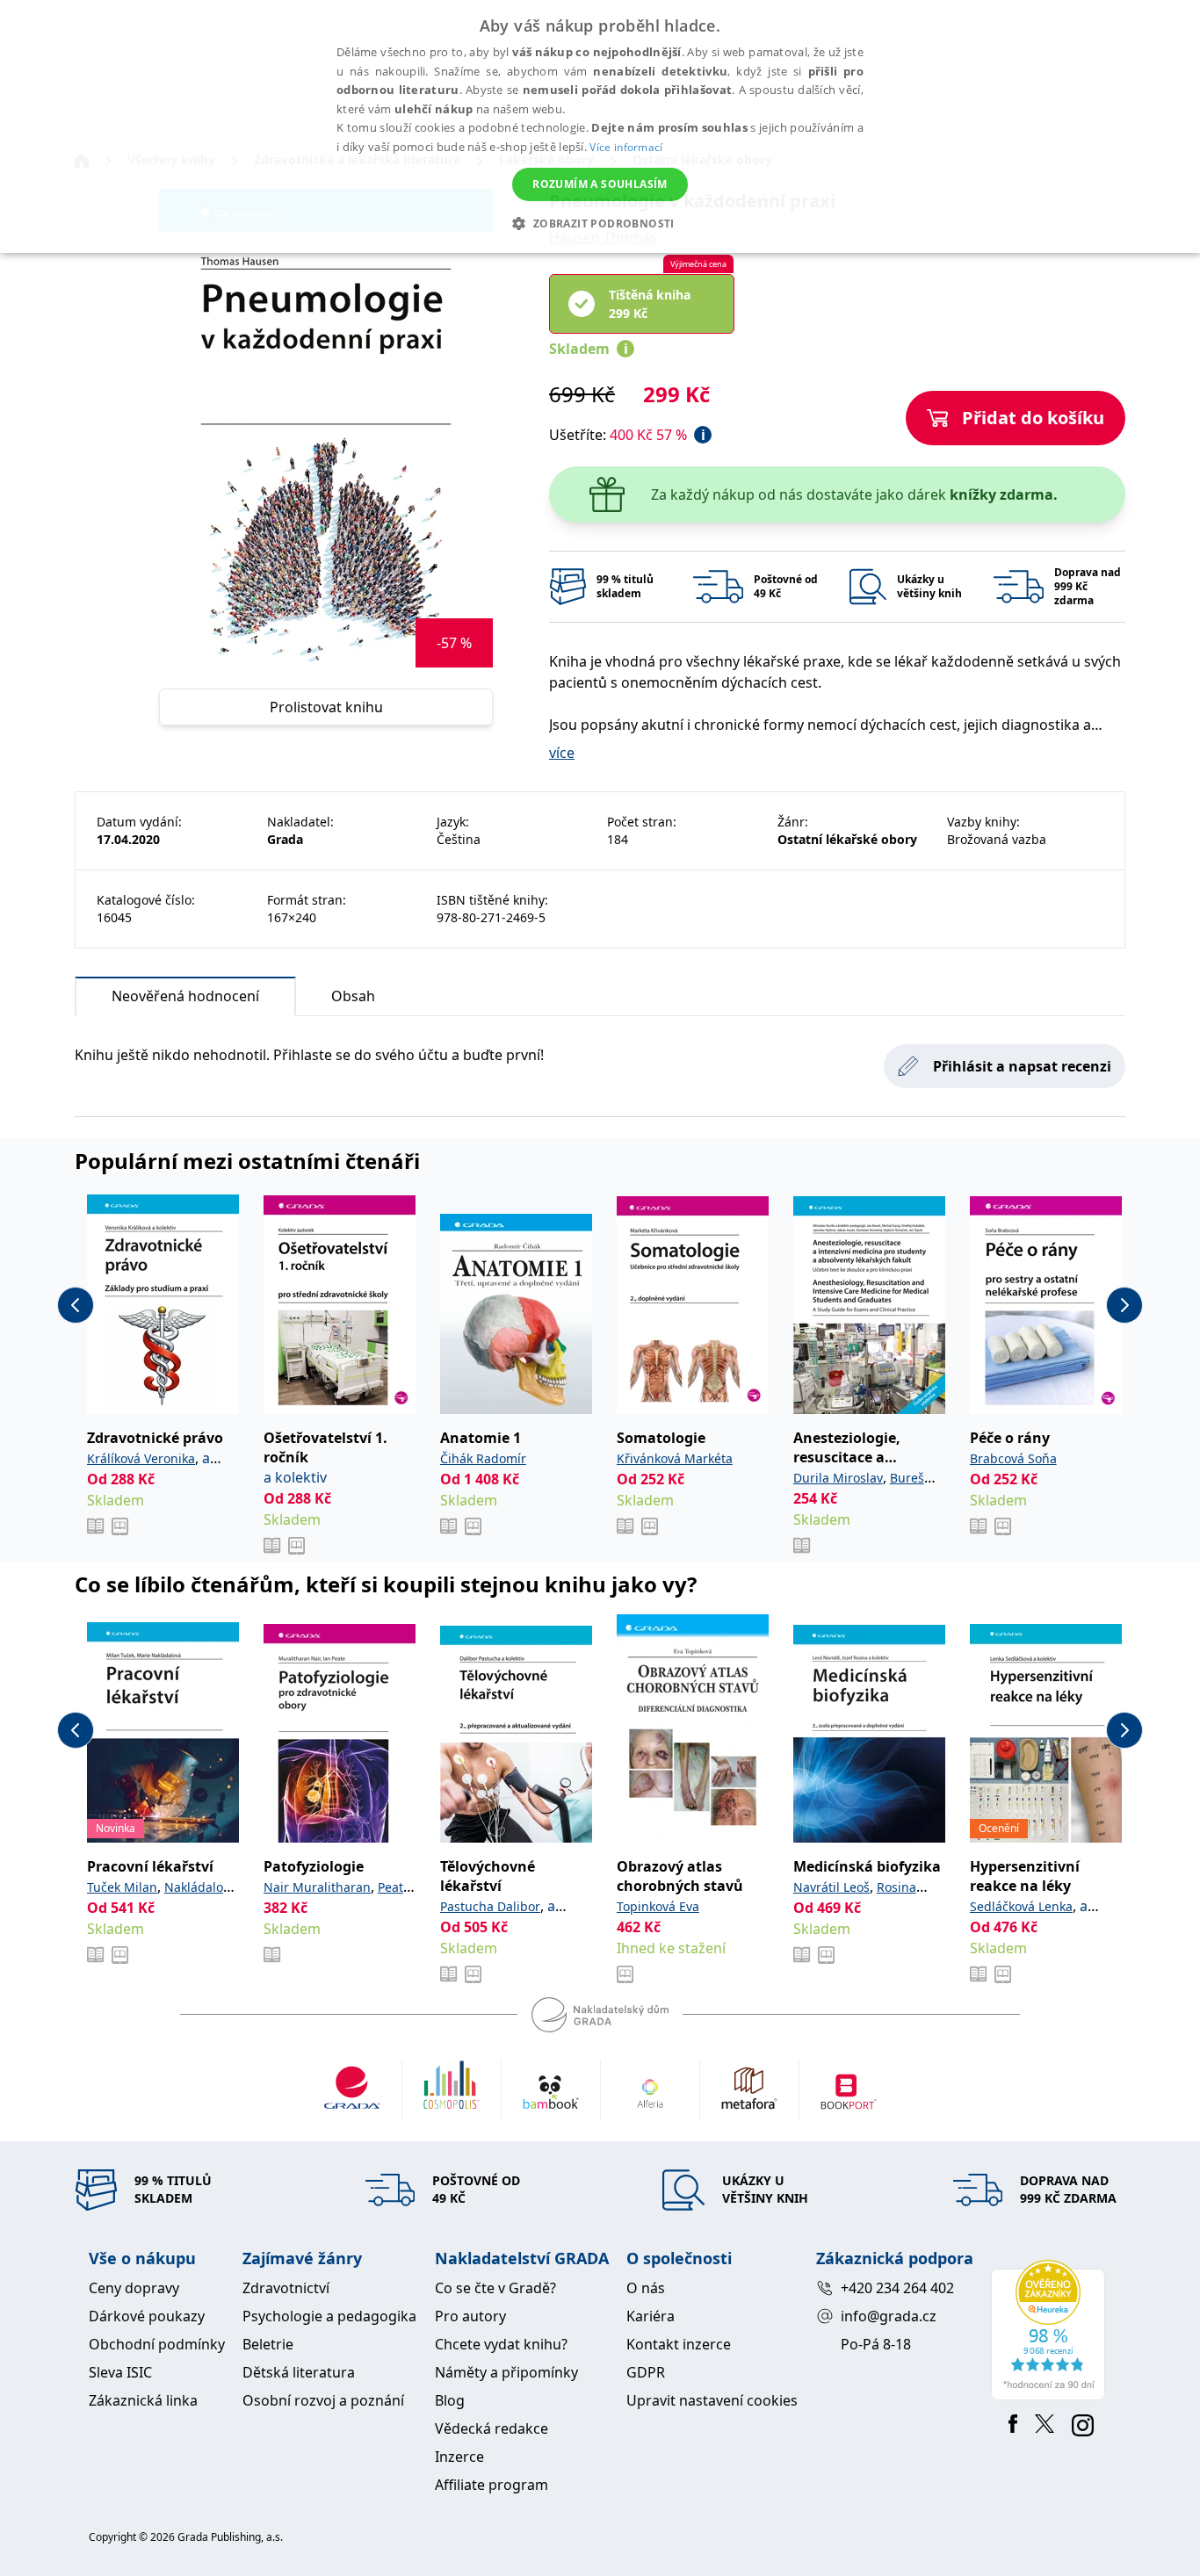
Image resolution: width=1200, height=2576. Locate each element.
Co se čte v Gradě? (495, 2288)
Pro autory (470, 2316)
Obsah (353, 996)
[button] (600, 223)
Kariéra (651, 2316)
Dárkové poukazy (147, 2316)
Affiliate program (492, 2485)
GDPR (646, 2372)
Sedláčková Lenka (1021, 1906)
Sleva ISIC (120, 2372)
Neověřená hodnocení (185, 996)
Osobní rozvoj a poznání (323, 2400)
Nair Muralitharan (317, 1887)
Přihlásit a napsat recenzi (1022, 1066)
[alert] (600, 126)
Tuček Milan (122, 1887)
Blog (450, 2400)
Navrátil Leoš (831, 1887)
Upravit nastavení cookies (712, 2400)
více (562, 753)
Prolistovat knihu (326, 707)
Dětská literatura (299, 2372)
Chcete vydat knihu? (501, 2344)
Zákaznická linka (143, 2400)
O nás (646, 2288)
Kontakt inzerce (679, 2344)
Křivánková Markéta (675, 1458)
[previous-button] (76, 1305)
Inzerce (459, 2457)
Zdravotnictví (286, 2288)
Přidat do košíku (1033, 418)
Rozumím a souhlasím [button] (600, 184)
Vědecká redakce (492, 2428)
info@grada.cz (889, 2316)
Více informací (626, 147)
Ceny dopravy (134, 2288)
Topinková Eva (658, 1906)
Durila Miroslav (838, 1478)
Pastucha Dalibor (490, 1906)
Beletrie (268, 2344)
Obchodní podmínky (157, 2344)
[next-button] (1124, 1305)
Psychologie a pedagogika (329, 2316)
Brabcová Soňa (1013, 1458)
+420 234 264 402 (897, 2288)
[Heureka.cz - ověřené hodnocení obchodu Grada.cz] (1051, 2330)
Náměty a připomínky (506, 2372)
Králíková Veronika (141, 1458)
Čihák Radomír (483, 1458)
